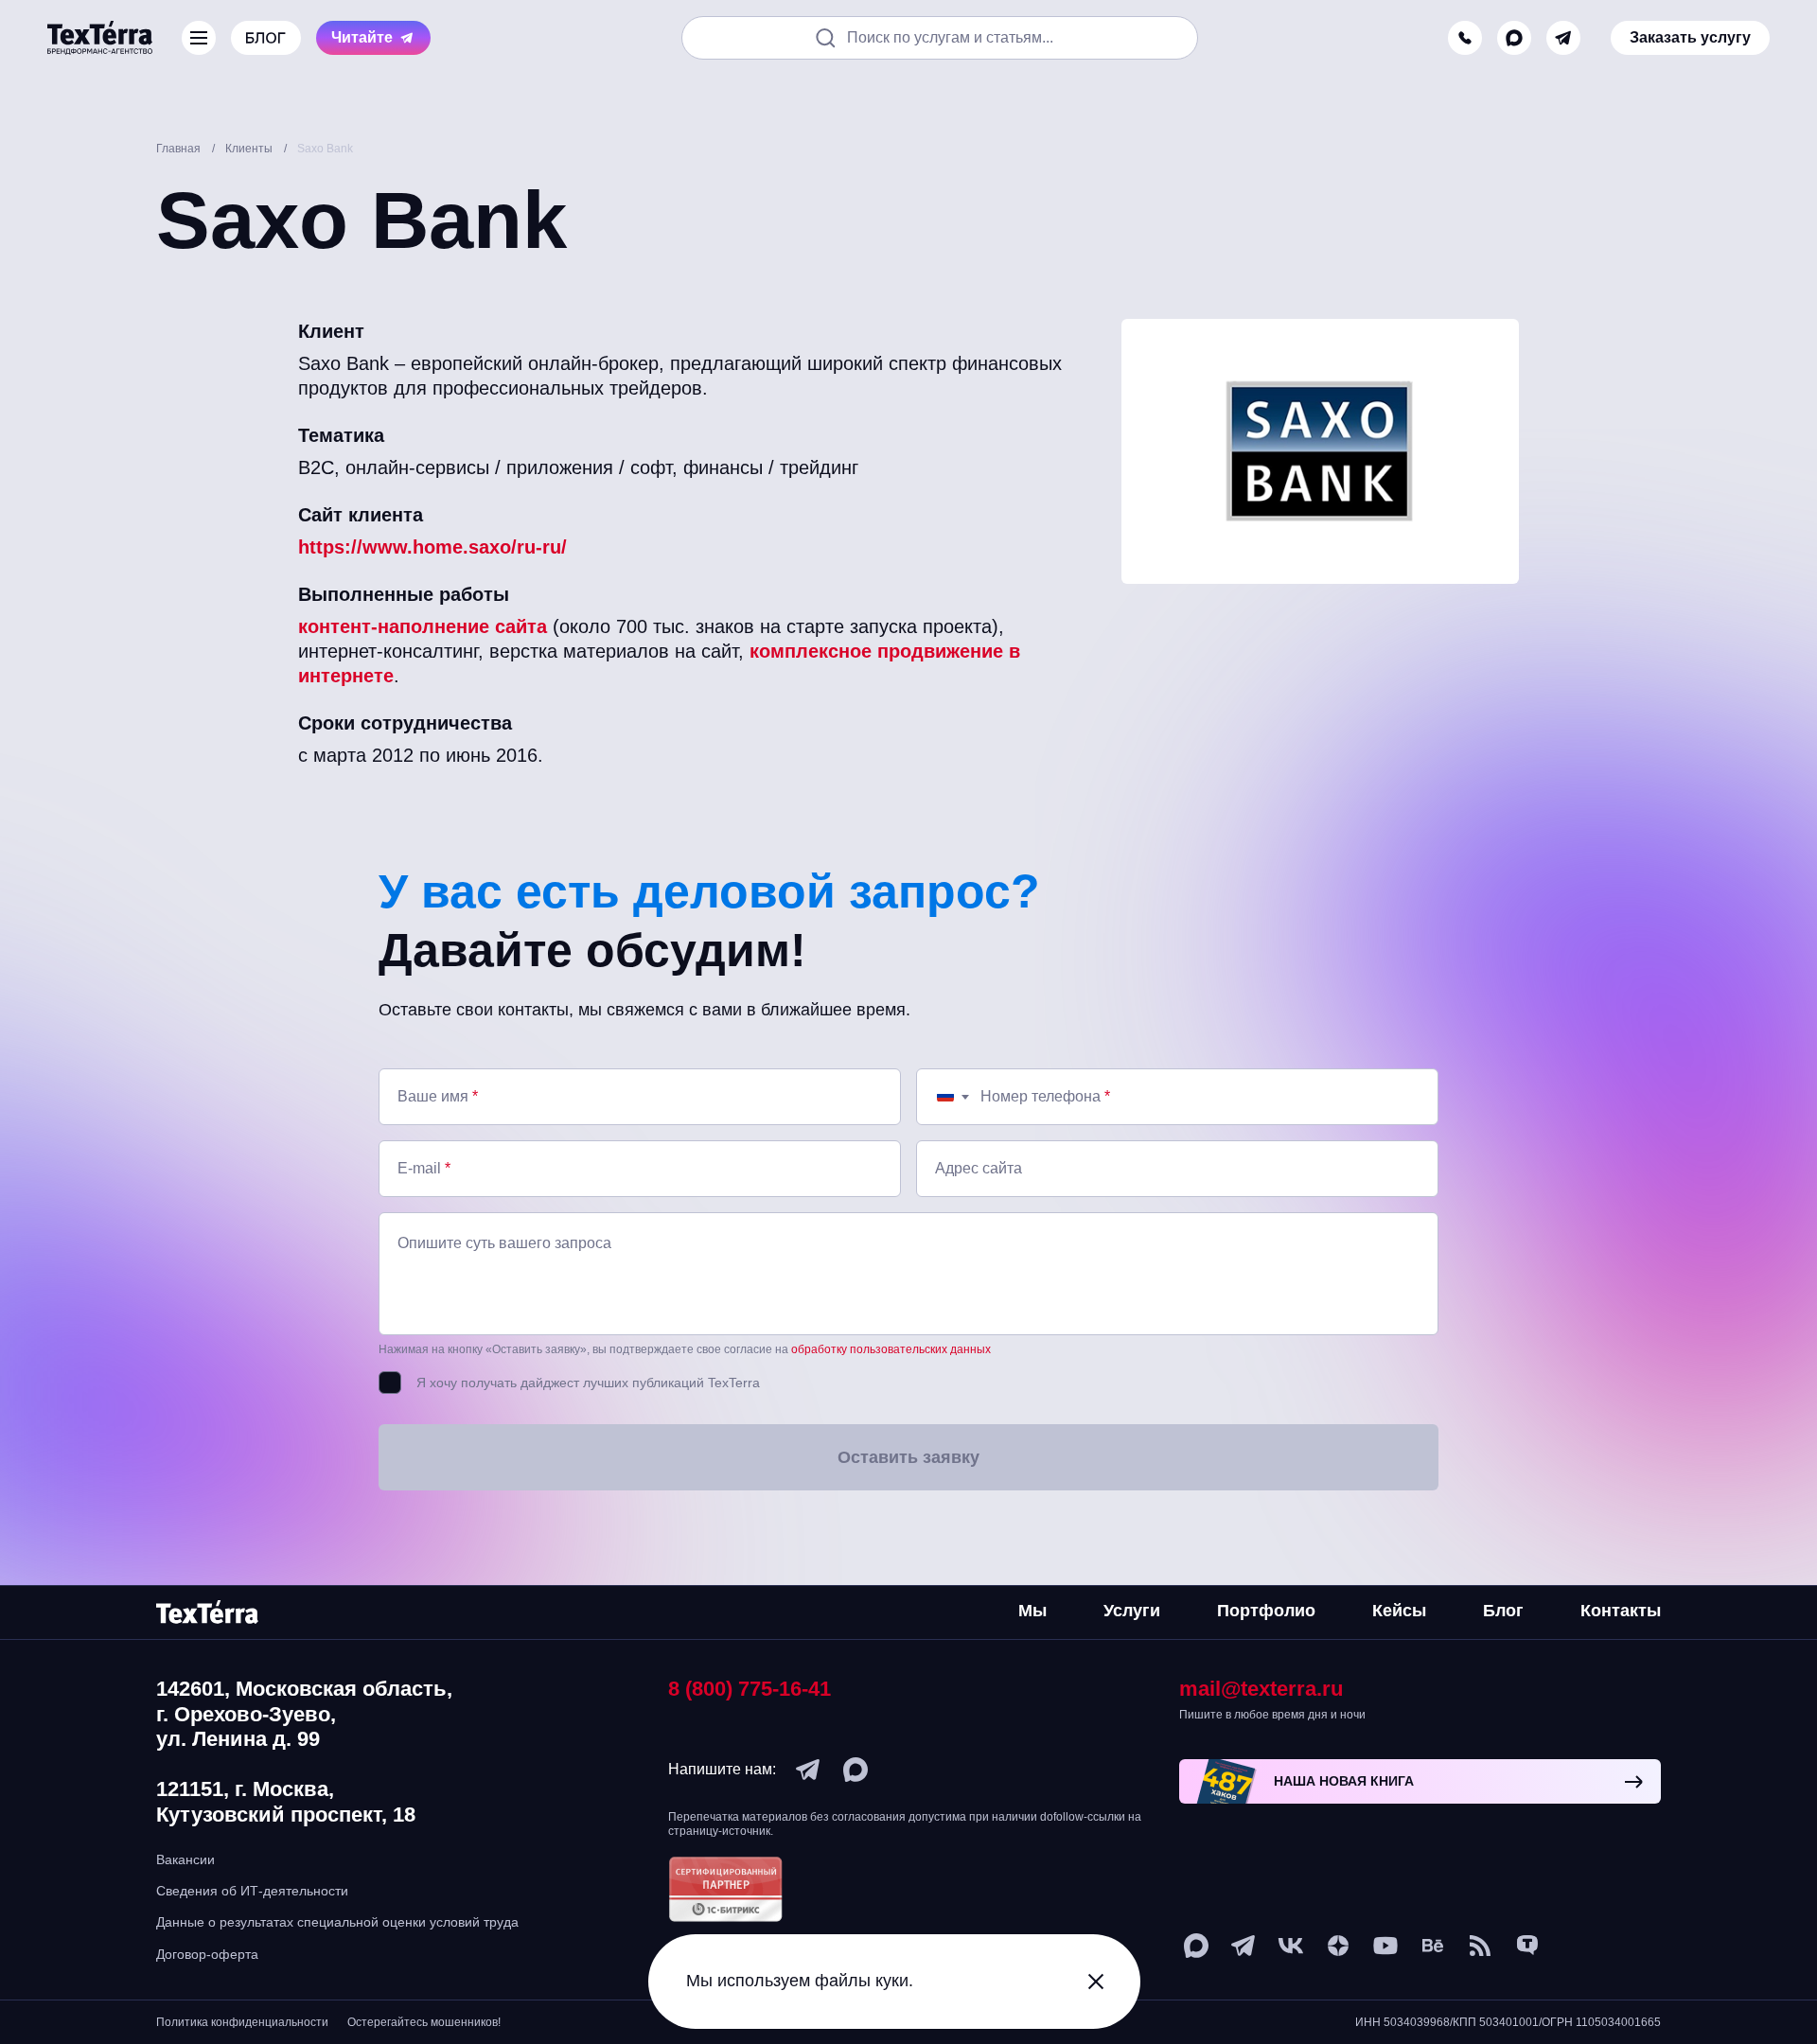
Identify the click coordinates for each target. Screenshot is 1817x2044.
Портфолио (1266, 1611)
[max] (1514, 38)
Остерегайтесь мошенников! (424, 2022)
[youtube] (1385, 1946)
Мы (1032, 1611)
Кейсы (1399, 1611)
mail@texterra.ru (1261, 1689)
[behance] (1433, 1946)
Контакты (1621, 1611)
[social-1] (1480, 1946)
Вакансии (185, 1859)
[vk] (1291, 1946)
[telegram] (1563, 38)
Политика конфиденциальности (242, 2022)
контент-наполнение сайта (423, 626)
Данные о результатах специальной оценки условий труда (337, 1922)
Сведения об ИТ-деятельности (252, 1891)
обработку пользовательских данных (891, 1349)
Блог (1503, 1611)
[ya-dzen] (1338, 1946)
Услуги (1132, 1611)
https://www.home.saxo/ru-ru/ (432, 547)
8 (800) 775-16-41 (750, 1689)
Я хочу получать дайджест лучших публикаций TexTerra (588, 1383)
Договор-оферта (207, 1954)
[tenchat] (1527, 1946)
